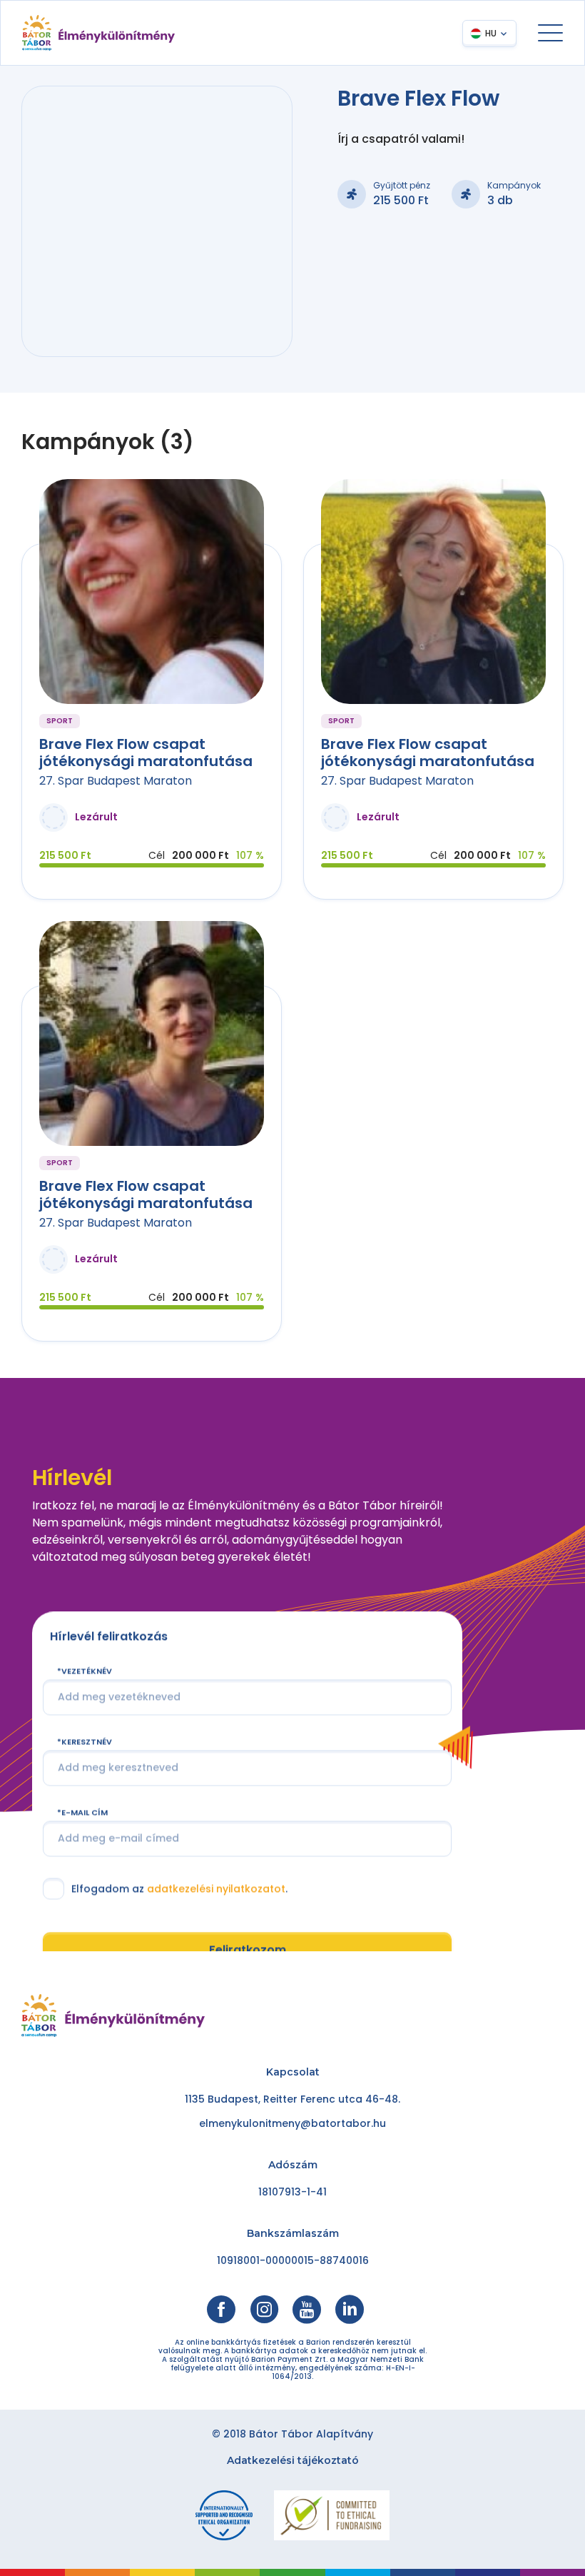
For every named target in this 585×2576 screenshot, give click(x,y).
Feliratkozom (248, 1950)
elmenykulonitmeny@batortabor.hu (292, 2123)
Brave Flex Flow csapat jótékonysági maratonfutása (146, 753)
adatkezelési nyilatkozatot (216, 1888)
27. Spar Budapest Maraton (116, 781)
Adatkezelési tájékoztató (293, 2460)
